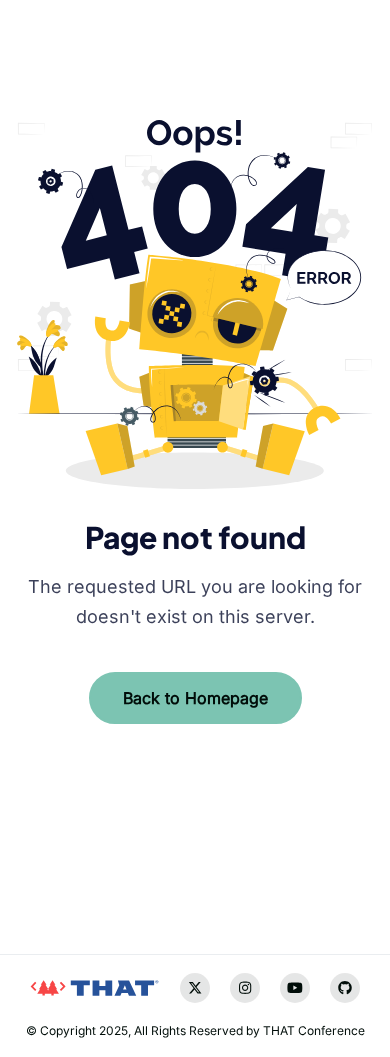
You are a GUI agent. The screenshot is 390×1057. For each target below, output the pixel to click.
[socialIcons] (31, 879)
